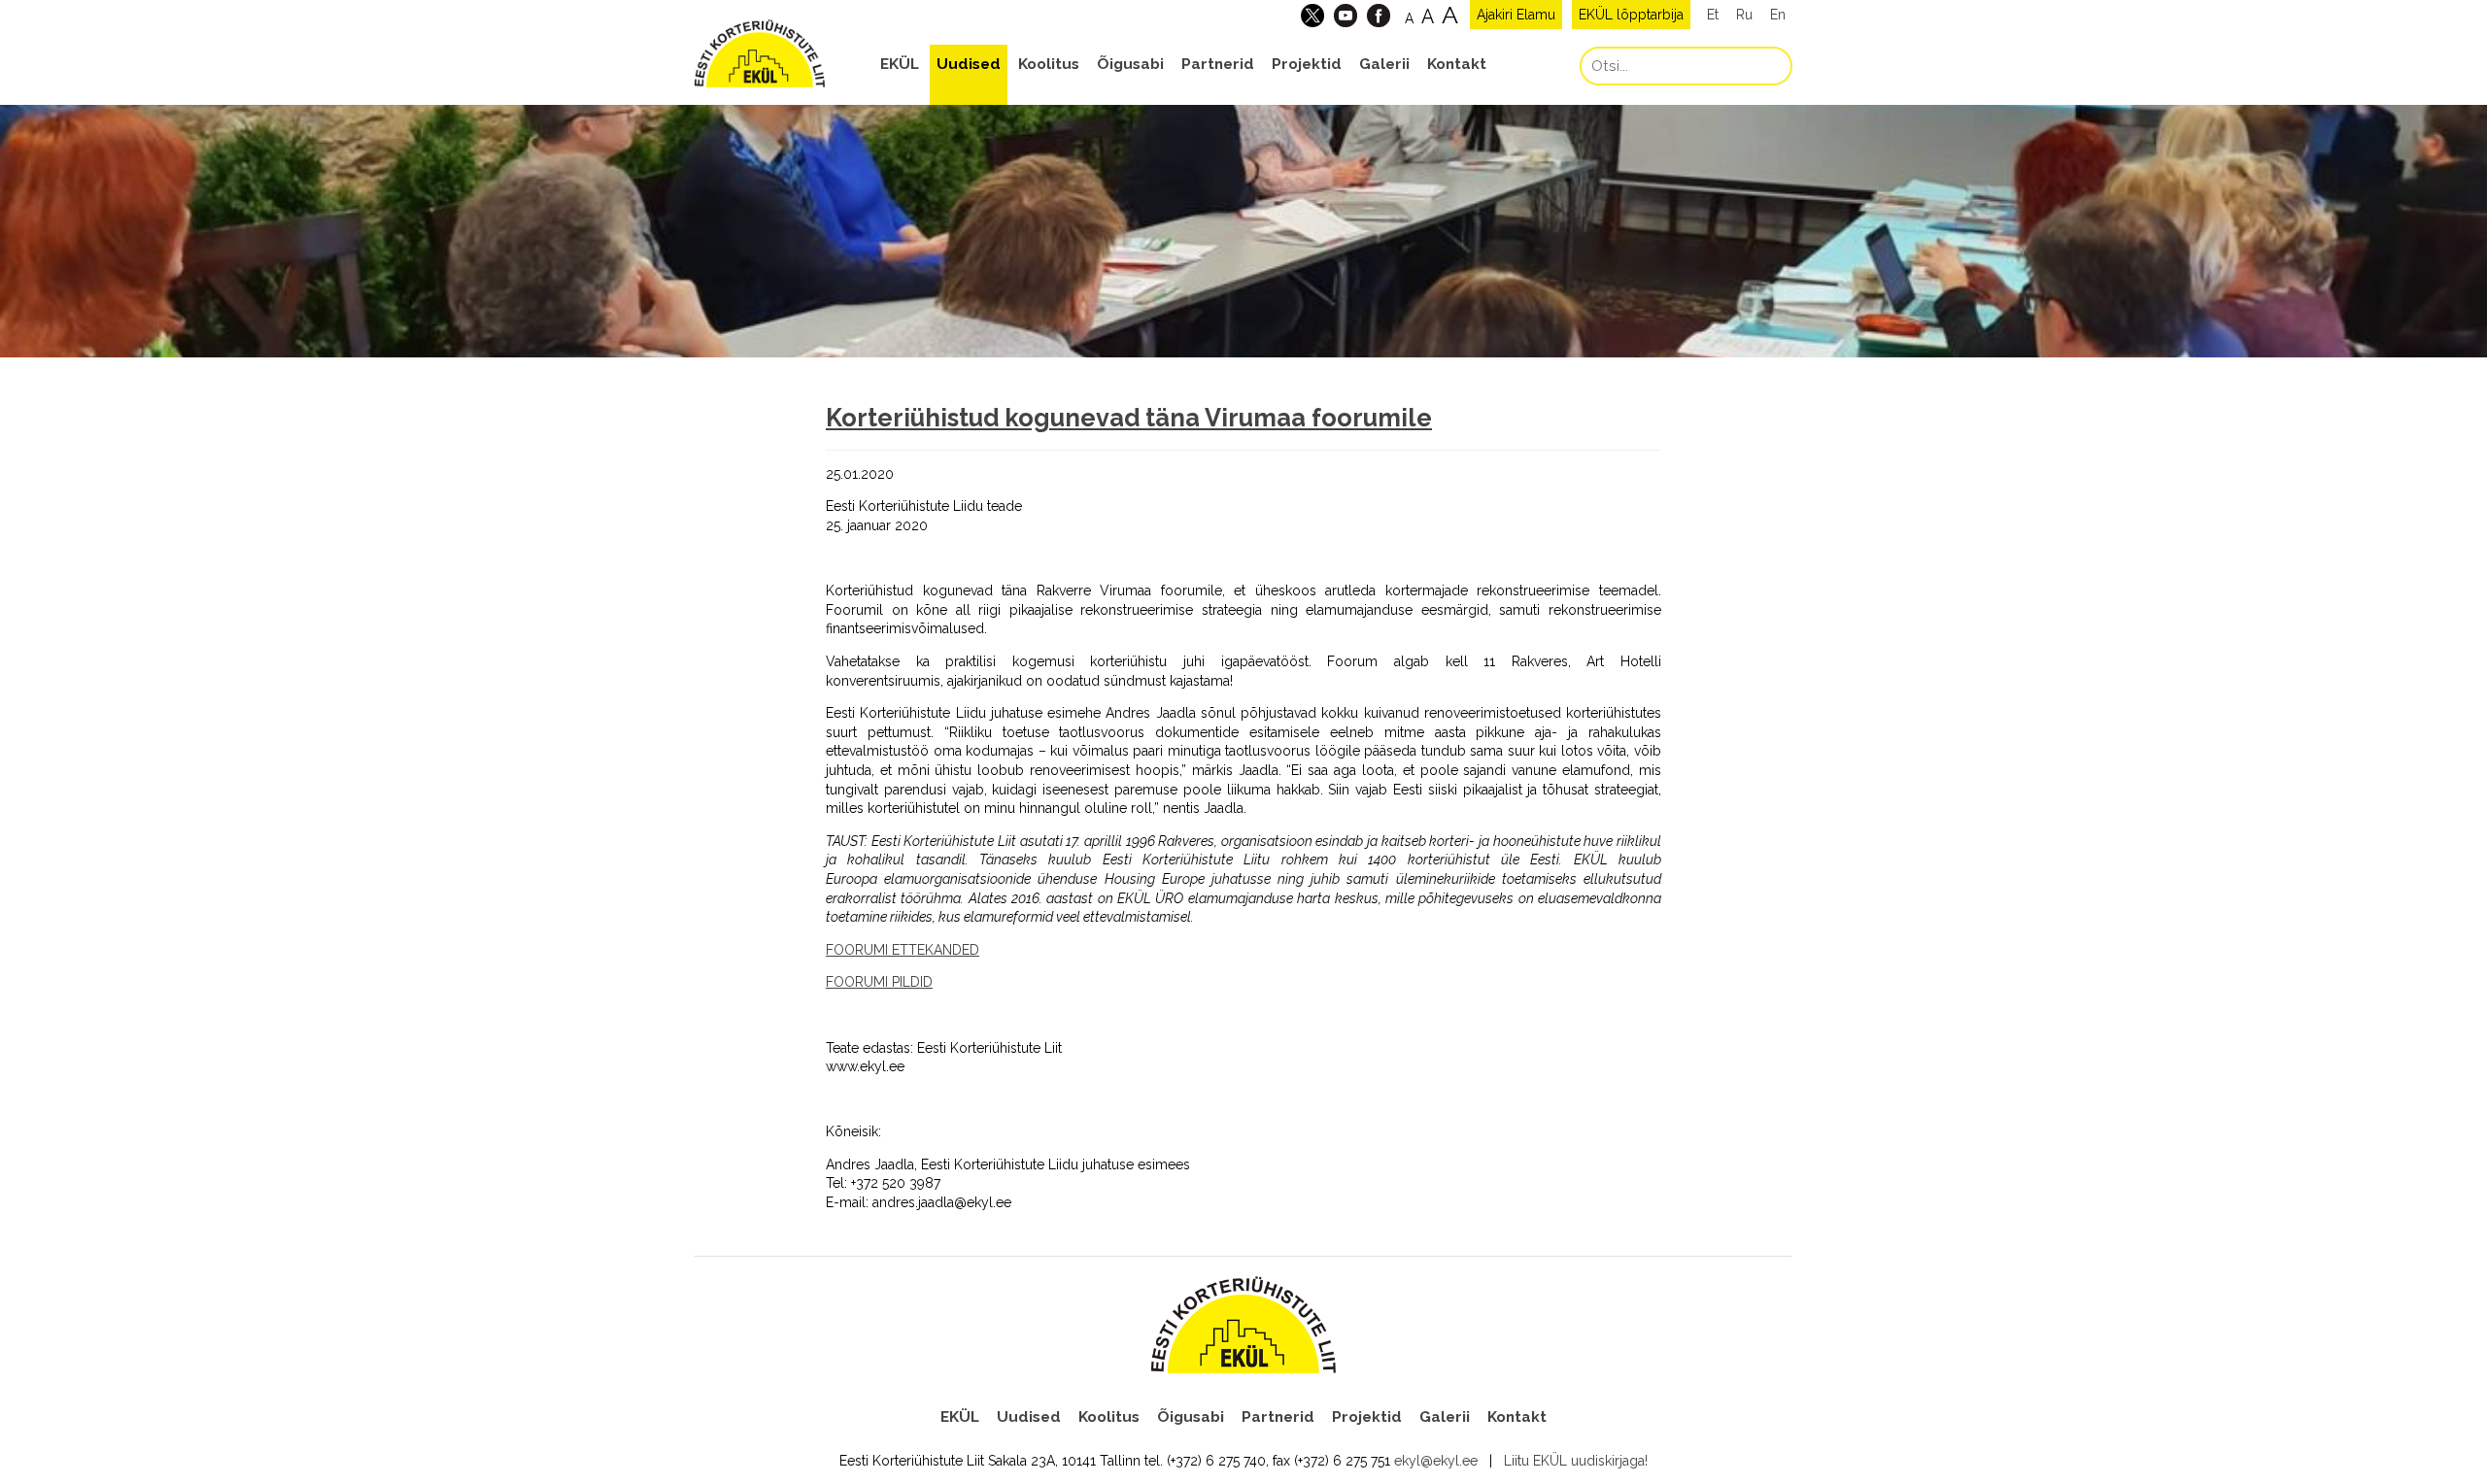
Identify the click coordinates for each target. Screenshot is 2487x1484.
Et (1713, 15)
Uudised (969, 64)
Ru (1744, 15)
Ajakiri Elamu (1516, 15)
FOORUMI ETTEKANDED (903, 950)
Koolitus (1049, 64)
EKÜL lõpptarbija (1631, 15)
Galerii (1384, 64)
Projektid (1307, 64)
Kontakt (1457, 64)
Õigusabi (1130, 64)
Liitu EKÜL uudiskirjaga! (1576, 1461)
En (1778, 15)
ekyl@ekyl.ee (1436, 1461)
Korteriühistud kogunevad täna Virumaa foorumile (1129, 418)
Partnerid (1218, 64)
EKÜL (900, 64)
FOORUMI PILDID (879, 982)
